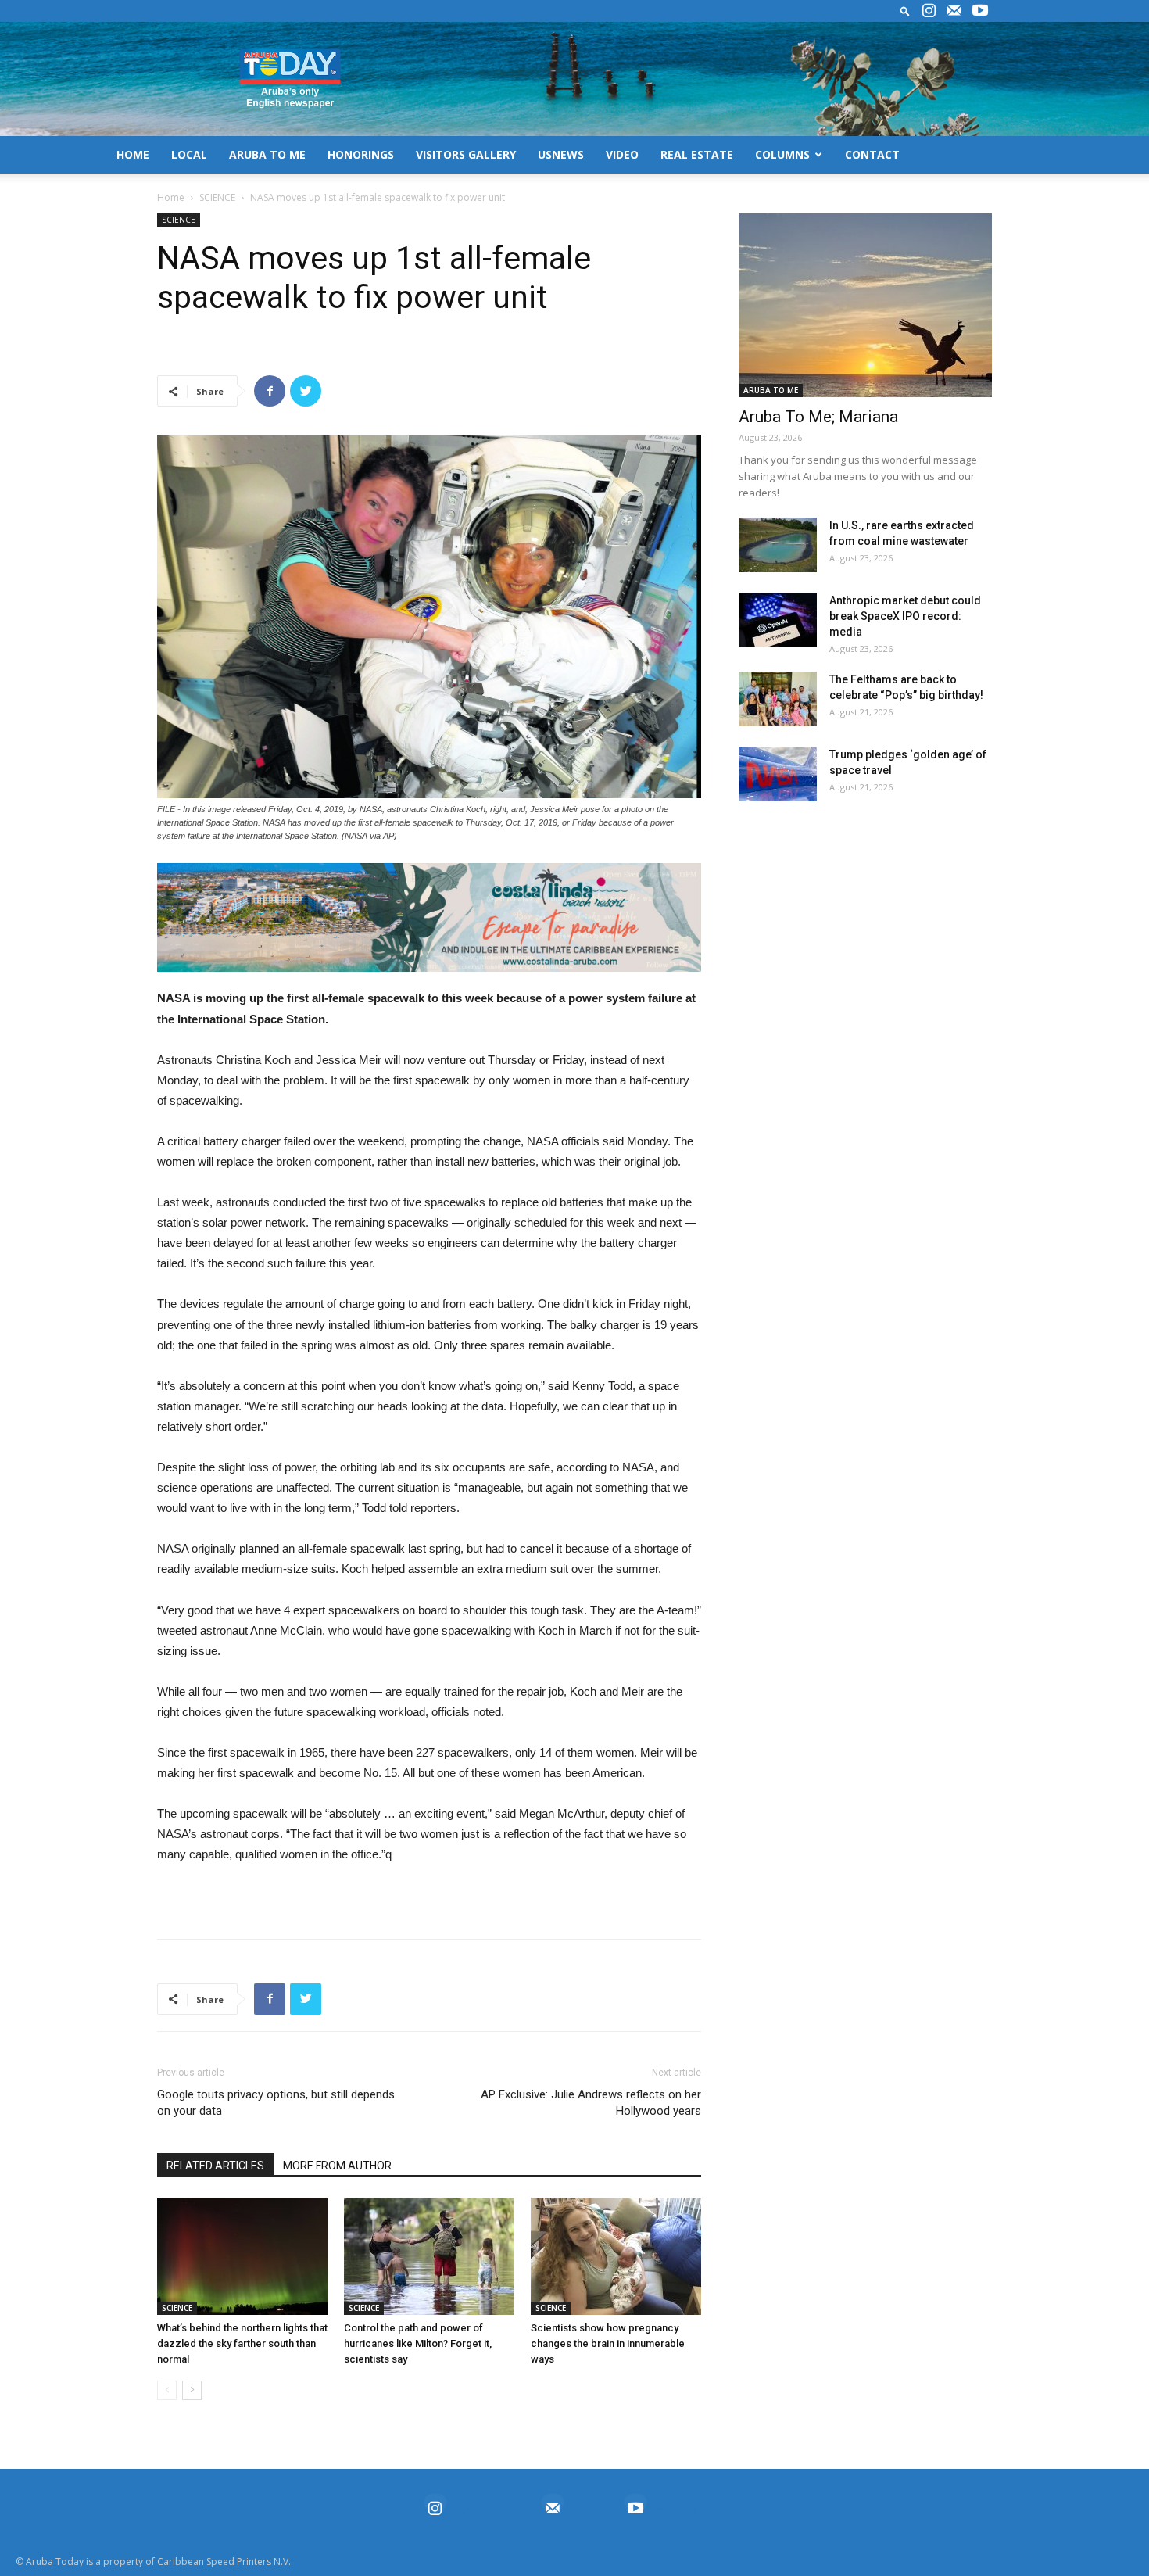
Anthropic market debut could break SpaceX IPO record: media (905, 616)
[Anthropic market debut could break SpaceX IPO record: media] (778, 620)
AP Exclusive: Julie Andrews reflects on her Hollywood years (591, 2103)
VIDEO (622, 154)
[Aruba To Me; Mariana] (865, 305)
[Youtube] (980, 11)
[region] (429, 917)
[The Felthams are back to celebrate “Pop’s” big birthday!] (778, 699)
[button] (905, 11)
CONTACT (872, 154)
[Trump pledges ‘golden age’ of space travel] (778, 774)
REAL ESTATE (697, 154)
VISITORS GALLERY (466, 154)
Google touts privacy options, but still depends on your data (276, 2103)
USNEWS (561, 154)
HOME (133, 154)
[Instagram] (929, 11)
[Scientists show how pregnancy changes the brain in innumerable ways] (616, 2256)
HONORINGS (361, 154)
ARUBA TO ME (267, 154)
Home (171, 197)
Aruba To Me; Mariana (818, 417)
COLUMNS (782, 154)
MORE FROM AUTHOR (337, 2166)
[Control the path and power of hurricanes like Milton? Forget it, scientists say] (429, 2256)
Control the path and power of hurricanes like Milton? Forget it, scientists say (418, 2343)
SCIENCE (217, 197)
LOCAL (189, 154)
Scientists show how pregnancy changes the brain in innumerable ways (608, 2343)
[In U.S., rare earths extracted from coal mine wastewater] (778, 545)
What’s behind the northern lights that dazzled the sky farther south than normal (242, 2343)
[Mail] (954, 11)
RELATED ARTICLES (215, 2166)
